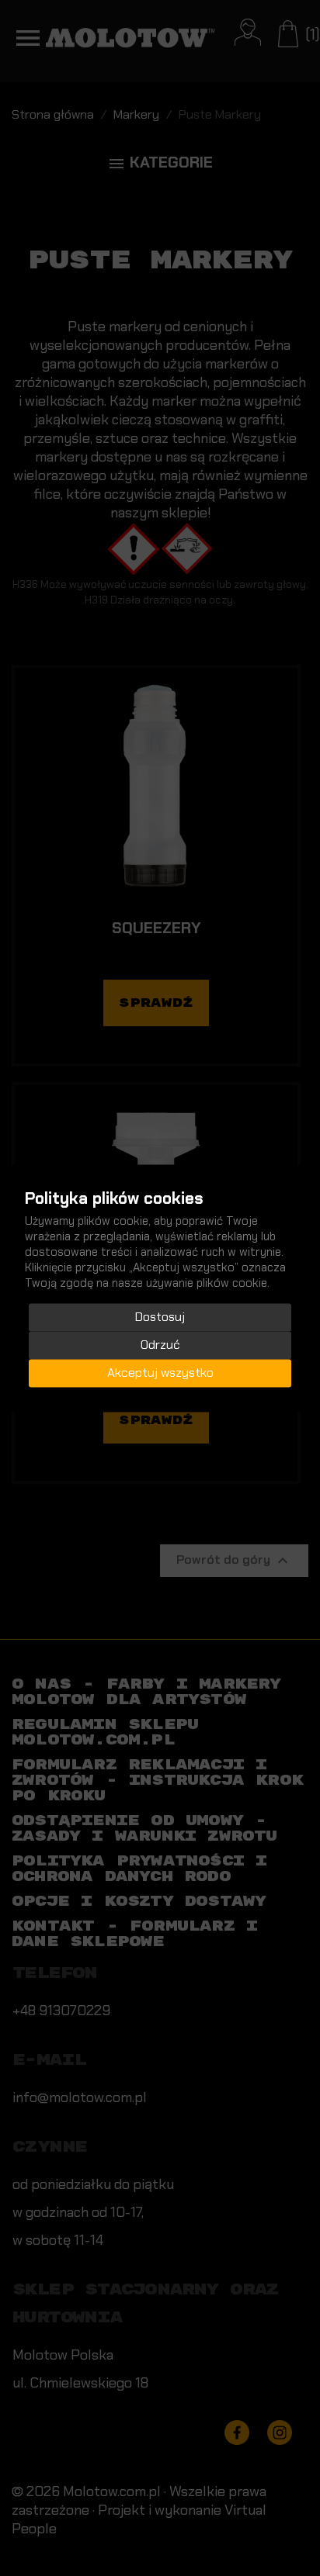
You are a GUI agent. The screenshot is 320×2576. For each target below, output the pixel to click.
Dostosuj (160, 1317)
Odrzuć (160, 1345)
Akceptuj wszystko (160, 1373)
